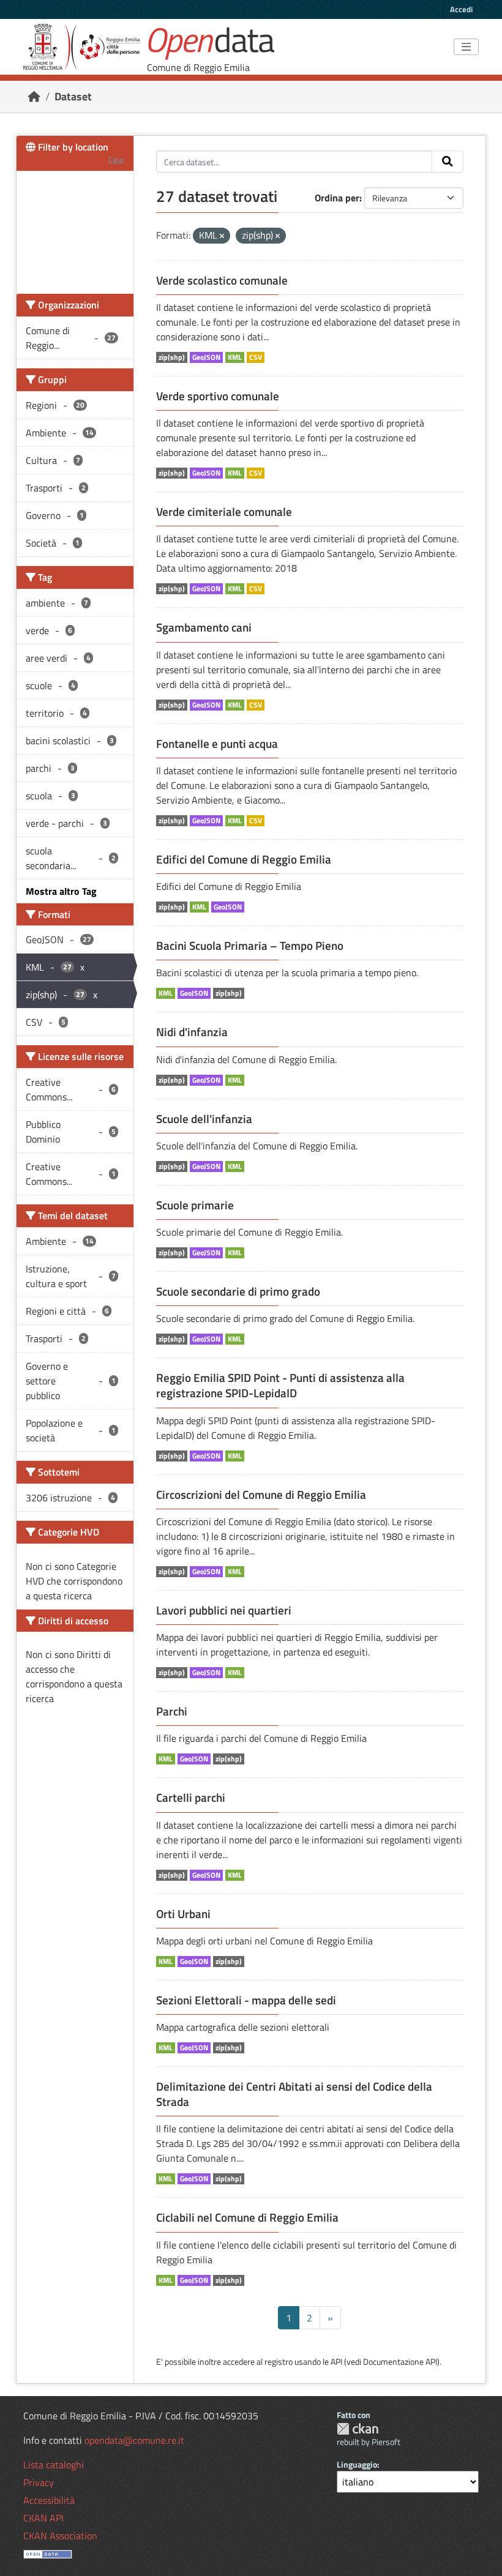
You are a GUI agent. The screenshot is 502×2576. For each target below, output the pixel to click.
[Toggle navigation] (466, 47)
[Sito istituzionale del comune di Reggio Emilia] (81, 47)
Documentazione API (400, 2361)
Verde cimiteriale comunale (224, 512)
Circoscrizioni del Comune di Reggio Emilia (261, 1495)
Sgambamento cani (204, 627)
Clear (116, 159)
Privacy (39, 2482)
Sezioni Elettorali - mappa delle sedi (246, 2000)
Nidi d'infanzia (192, 1032)
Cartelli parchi (191, 1798)
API (336, 2361)
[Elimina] (222, 236)
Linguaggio (357, 2464)
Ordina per (337, 198)
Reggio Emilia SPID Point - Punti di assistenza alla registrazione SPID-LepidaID (280, 1385)
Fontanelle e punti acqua (217, 744)
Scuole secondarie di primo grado (238, 1291)
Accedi (461, 9)
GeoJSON (206, 357)
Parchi (172, 1711)
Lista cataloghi (54, 2465)
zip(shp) (172, 357)
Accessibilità (49, 2500)
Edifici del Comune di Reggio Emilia (244, 859)
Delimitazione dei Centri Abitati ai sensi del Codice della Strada (294, 2094)
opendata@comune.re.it (134, 2440)
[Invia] (448, 162)
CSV (256, 357)
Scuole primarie (195, 1205)
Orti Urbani (183, 1914)
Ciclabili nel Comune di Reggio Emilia (247, 2217)
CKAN (358, 2429)
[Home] (34, 96)
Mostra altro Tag (61, 891)
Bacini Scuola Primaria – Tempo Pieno (250, 946)
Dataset (73, 96)
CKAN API (43, 2518)
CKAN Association (60, 2536)
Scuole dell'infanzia (204, 1119)
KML (235, 357)
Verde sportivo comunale (218, 396)
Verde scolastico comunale (222, 280)
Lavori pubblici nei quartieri (224, 1610)
